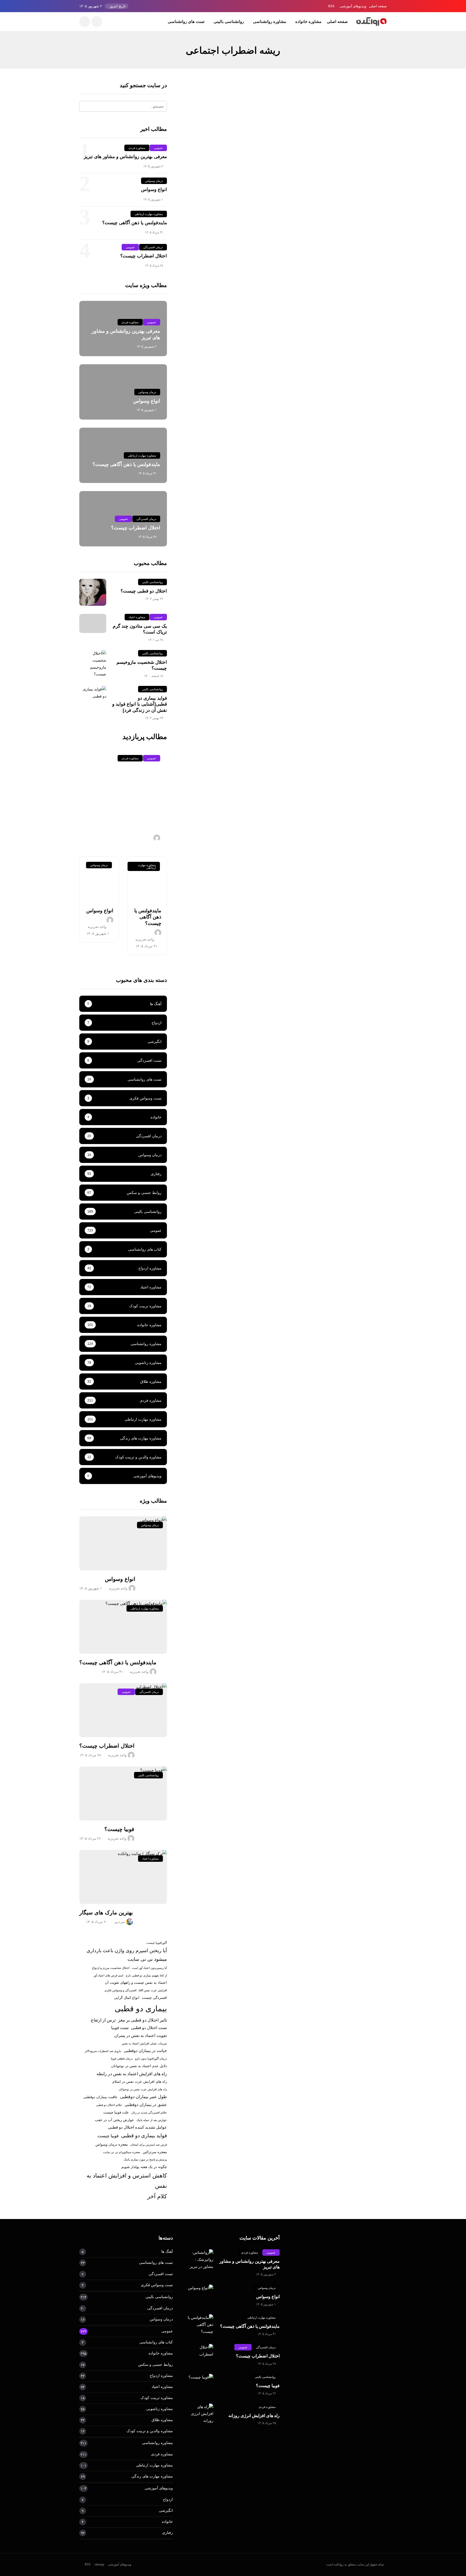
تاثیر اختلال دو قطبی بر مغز (143, 2020)
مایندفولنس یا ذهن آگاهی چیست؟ (135, 223)
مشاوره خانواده (308, 21)
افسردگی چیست (154, 1998)
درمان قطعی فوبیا (122, 2058)
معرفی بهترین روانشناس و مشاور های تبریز (125, 157)
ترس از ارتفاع (103, 2020)
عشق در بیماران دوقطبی (146, 2105)
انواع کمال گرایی (127, 1998)
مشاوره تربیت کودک (157, 2398)
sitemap (99, 2564)
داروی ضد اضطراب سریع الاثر (103, 2051)
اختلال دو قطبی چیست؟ (144, 591)
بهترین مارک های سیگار (106, 1913)
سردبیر (120, 1922)
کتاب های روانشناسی (156, 2342)
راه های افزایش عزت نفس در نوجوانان (143, 2089)
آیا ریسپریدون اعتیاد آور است (149, 1968)
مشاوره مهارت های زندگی (152, 2476)
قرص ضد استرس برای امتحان (149, 2145)
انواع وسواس (154, 190)
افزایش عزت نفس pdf (153, 1990)
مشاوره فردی (372, 118)
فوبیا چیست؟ (119, 1829)
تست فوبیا (120, 2028)
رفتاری (167, 2533)
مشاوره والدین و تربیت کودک (150, 2431)
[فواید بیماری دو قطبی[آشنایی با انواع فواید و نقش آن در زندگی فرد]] (93, 693)
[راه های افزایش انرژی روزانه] (200, 2414)
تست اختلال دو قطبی (149, 2028)
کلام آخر (157, 2196)
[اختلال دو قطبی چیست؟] (93, 592)
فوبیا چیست (108, 2136)
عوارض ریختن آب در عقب (114, 2120)
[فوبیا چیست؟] (123, 1794)
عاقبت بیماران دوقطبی (100, 2097)
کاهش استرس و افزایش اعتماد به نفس (127, 2181)
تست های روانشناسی (186, 21)
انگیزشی (166, 2510)
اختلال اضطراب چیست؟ (144, 256)
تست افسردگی (161, 2274)
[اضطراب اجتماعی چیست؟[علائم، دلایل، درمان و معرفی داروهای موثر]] (340, 138)
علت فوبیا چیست (116, 2112)
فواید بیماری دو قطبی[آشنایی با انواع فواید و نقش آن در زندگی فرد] (140, 704)
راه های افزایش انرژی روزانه (254, 2416)
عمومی (158, 148)
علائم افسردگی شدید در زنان (149, 2112)
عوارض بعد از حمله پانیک (152, 2120)
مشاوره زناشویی (160, 2409)
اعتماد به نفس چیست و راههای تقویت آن (136, 1983)
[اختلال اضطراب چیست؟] (123, 1710)
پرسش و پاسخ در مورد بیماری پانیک (145, 2159)
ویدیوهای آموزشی (353, 6)
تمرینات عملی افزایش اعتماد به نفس (144, 2043)
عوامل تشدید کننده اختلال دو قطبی (137, 2127)
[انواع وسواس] (99, 879)
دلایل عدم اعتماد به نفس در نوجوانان (139, 2066)
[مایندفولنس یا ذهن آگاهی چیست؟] (147, 879)
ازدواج (168, 2499)
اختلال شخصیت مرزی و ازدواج (111, 1968)
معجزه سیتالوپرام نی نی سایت (122, 2152)
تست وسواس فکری (157, 2285)
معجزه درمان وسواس (112, 2144)
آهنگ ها (167, 2251)
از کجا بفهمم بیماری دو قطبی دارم (146, 1975)
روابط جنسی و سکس (155, 2364)
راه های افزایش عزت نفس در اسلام (140, 2082)
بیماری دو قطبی (141, 2008)
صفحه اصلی (378, 6)
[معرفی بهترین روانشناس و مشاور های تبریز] (200, 2260)
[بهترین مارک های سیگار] (123, 1877)
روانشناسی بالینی (229, 21)
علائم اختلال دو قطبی (109, 2105)
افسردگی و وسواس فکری (120, 1990)
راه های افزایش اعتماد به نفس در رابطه (132, 2074)
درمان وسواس (154, 181)
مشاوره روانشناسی (270, 21)
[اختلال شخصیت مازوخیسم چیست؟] (93, 664)
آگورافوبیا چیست (157, 1943)
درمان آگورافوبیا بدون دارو (151, 2058)
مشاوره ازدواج (161, 2376)
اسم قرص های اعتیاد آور (108, 1975)
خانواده (167, 2521)
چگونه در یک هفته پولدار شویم (144, 2167)
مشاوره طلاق (162, 2420)
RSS (331, 6)
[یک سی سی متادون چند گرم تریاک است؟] (93, 623)
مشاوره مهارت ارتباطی (149, 214)
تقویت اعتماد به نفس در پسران (141, 2036)
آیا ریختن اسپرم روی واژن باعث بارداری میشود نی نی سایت (127, 1955)
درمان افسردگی (153, 247)
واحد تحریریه (373, 195)
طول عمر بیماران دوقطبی (143, 2097)
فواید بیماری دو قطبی (144, 2136)
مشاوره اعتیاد (137, 617)
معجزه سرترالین (155, 2152)
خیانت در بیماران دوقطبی (145, 2051)
